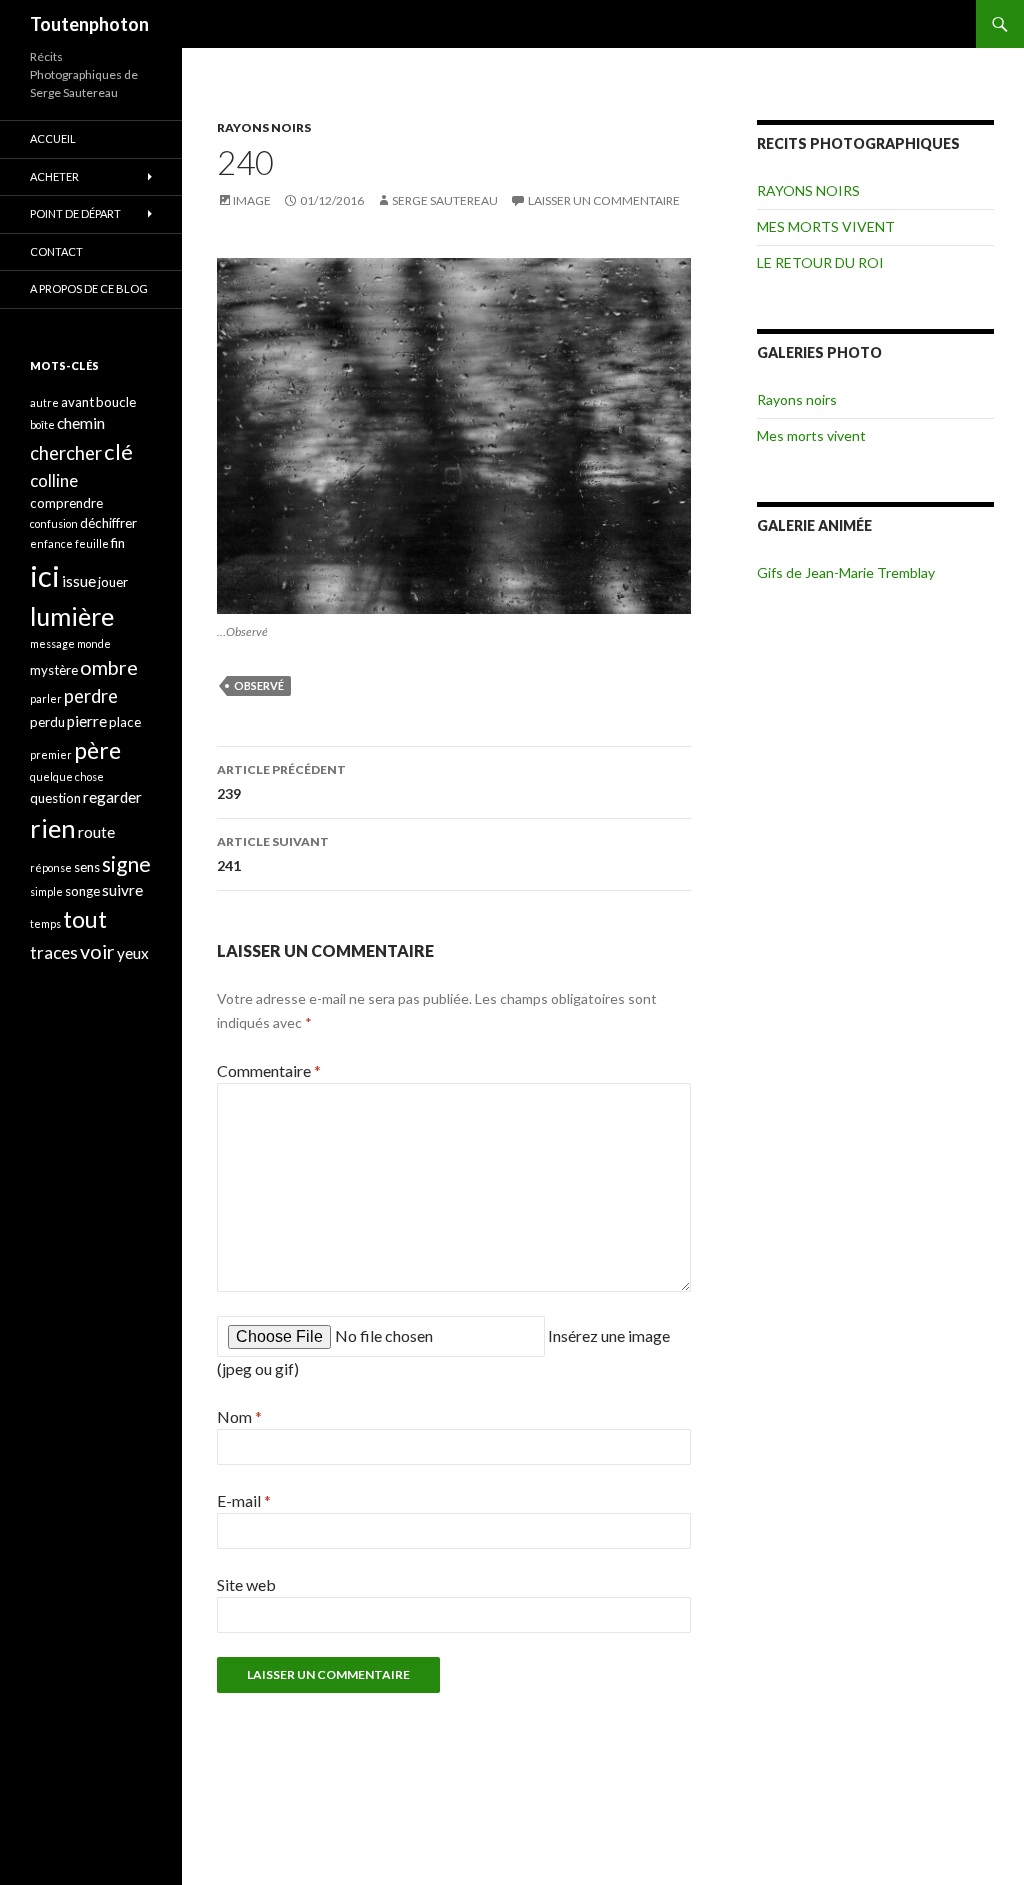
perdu (47, 722)
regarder (112, 797)
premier (51, 754)
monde (94, 643)
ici (45, 575)
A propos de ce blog (89, 288)
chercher (66, 453)
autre (44, 402)
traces (54, 952)
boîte (42, 424)
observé (259, 685)
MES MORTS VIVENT (826, 226)
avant (77, 402)
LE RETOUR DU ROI (820, 262)
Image (252, 200)
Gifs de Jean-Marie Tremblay (846, 572)
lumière (72, 616)
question (55, 798)
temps (45, 923)
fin (118, 543)
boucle (116, 402)
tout (85, 919)
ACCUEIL (53, 138)
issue (79, 581)
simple (46, 891)
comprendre (66, 503)
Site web (246, 1584)
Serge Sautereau (445, 200)
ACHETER (54, 176)
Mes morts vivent (811, 435)
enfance (51, 543)
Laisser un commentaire (604, 200)
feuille (92, 543)
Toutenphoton (89, 24)
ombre (109, 667)
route (96, 832)
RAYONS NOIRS (264, 127)
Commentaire (269, 1070)
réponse (51, 867)
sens (87, 867)
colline (54, 480)
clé (118, 451)
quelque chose (67, 776)
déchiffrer (108, 523)
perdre (91, 696)
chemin (81, 423)
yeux (133, 953)
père (97, 750)
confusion (54, 523)
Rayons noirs (797, 399)
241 (273, 854)
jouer (113, 582)
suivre (122, 890)
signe (126, 863)
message (52, 643)
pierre (87, 721)
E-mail (244, 1500)
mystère (54, 670)
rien (53, 828)
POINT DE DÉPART (75, 213)
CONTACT (56, 251)
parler (46, 698)
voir (97, 951)
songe (82, 891)
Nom (239, 1416)
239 (281, 782)
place (125, 722)
